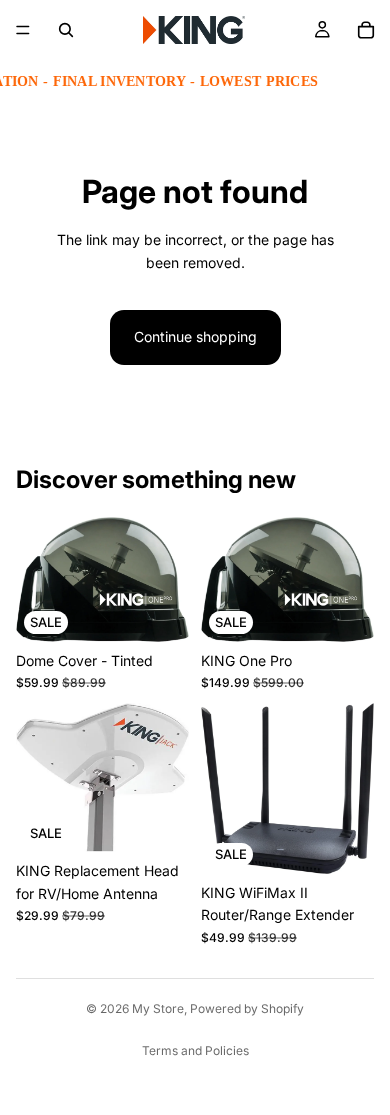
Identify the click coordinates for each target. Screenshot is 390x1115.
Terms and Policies (195, 1050)
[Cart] (366, 30)
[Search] (66, 30)
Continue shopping (195, 336)
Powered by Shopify (247, 1008)
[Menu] (23, 30)
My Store (158, 1008)
